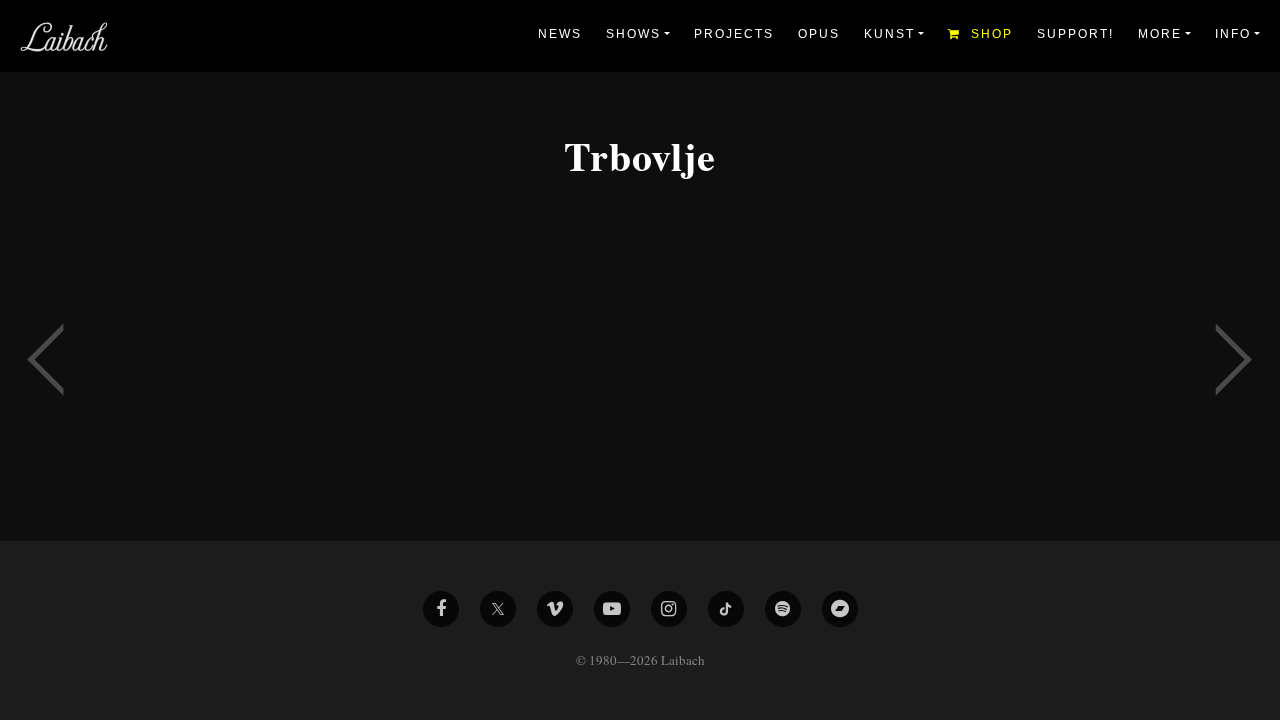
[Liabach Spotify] (783, 609)
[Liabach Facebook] (441, 609)
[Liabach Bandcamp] (840, 609)
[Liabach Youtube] (612, 609)
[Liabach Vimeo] (555, 609)
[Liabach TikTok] (726, 609)
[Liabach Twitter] (498, 609)
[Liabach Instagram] (669, 609)
